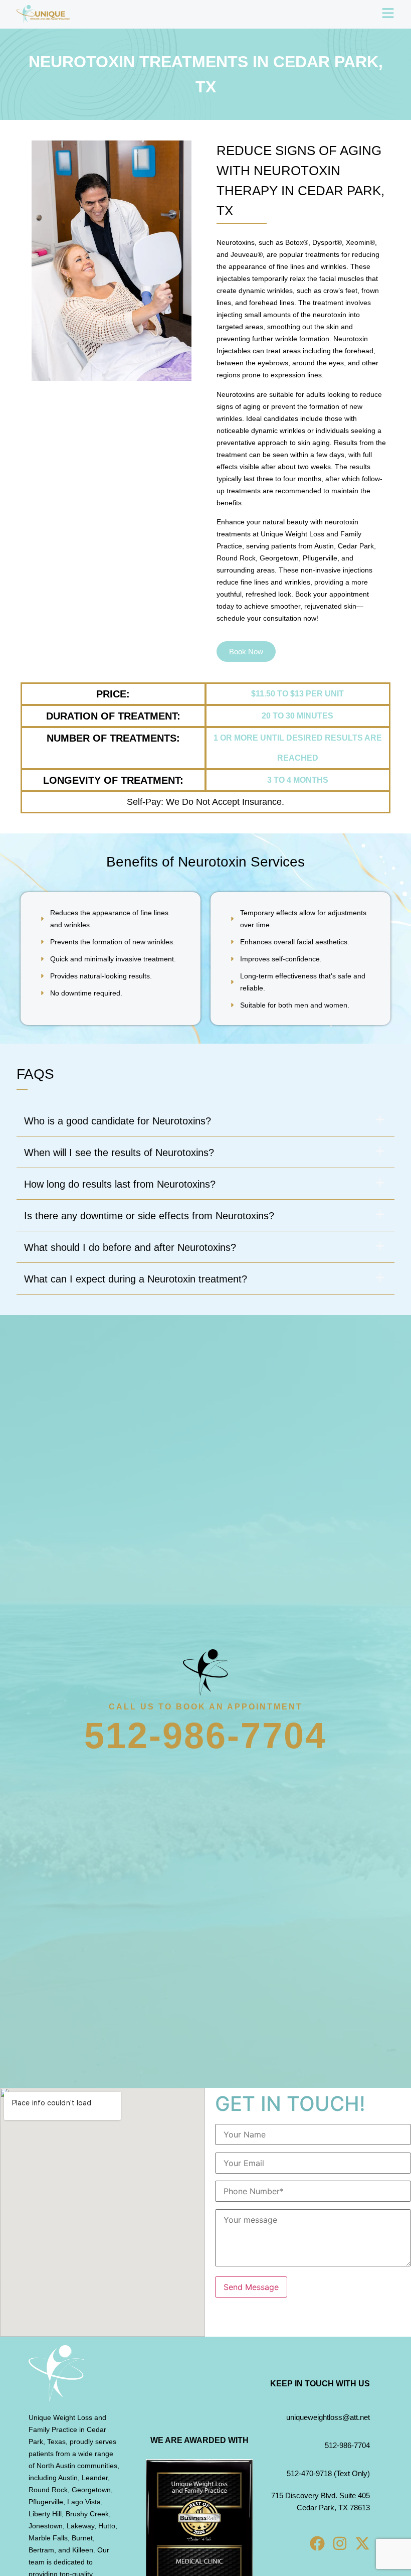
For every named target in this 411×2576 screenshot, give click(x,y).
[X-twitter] (362, 2543)
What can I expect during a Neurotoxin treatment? (136, 1279)
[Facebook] (317, 2543)
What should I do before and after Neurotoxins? (130, 1247)
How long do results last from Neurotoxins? (120, 1184)
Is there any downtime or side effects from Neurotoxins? (149, 1216)
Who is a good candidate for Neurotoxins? (118, 1121)
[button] (205, 1121)
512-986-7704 (205, 1736)
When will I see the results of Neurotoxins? (119, 1153)
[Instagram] (340, 2543)
